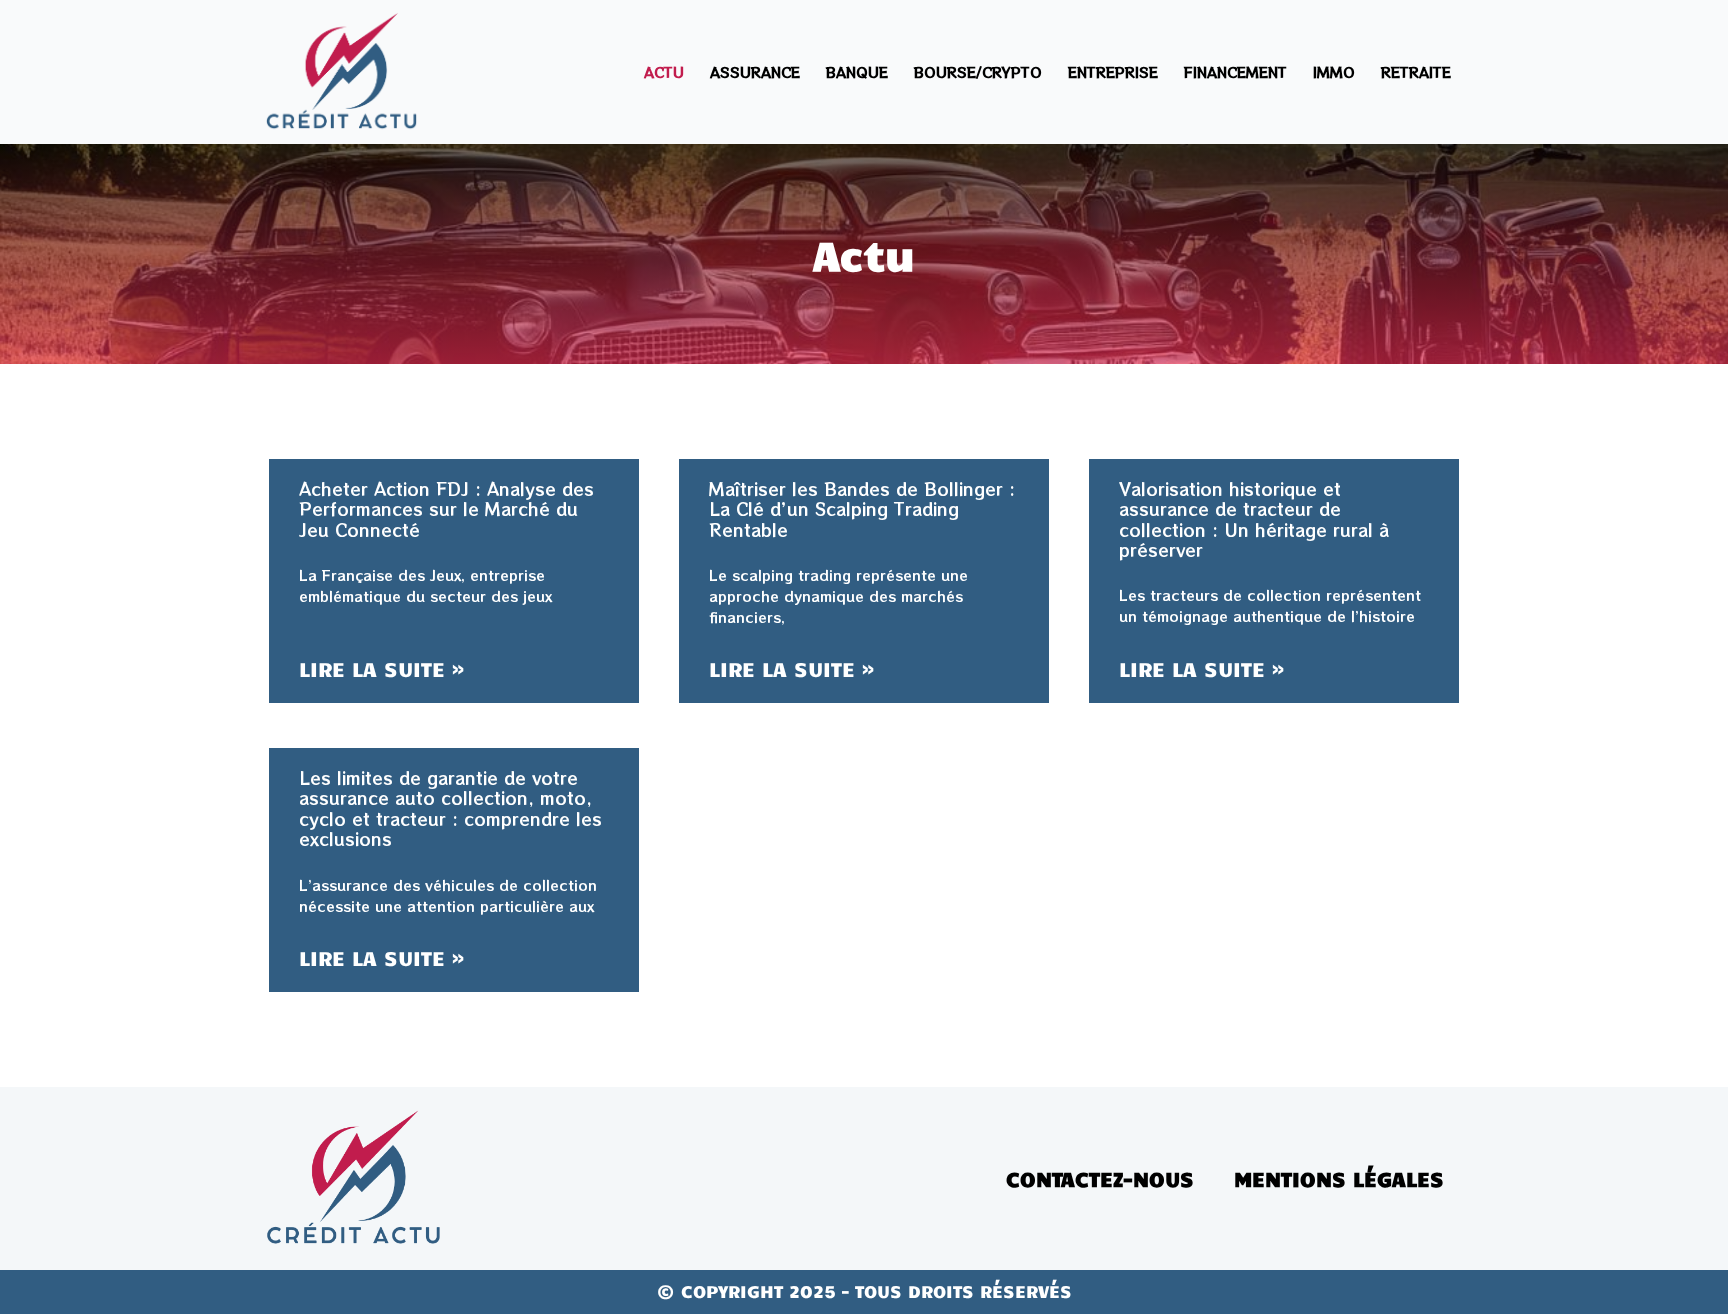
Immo (1334, 72)
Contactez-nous (1100, 1178)
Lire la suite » (382, 668)
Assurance (755, 72)
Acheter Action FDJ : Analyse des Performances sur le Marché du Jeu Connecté (446, 509)
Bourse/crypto (978, 72)
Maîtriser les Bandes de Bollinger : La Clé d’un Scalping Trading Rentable (862, 509)
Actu (664, 72)
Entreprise (1113, 72)
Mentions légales (1339, 1178)
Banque (857, 72)
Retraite (1416, 72)
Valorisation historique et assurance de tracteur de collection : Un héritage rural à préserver (1254, 519)
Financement (1235, 72)
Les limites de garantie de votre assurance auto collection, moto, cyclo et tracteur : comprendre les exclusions (450, 808)
